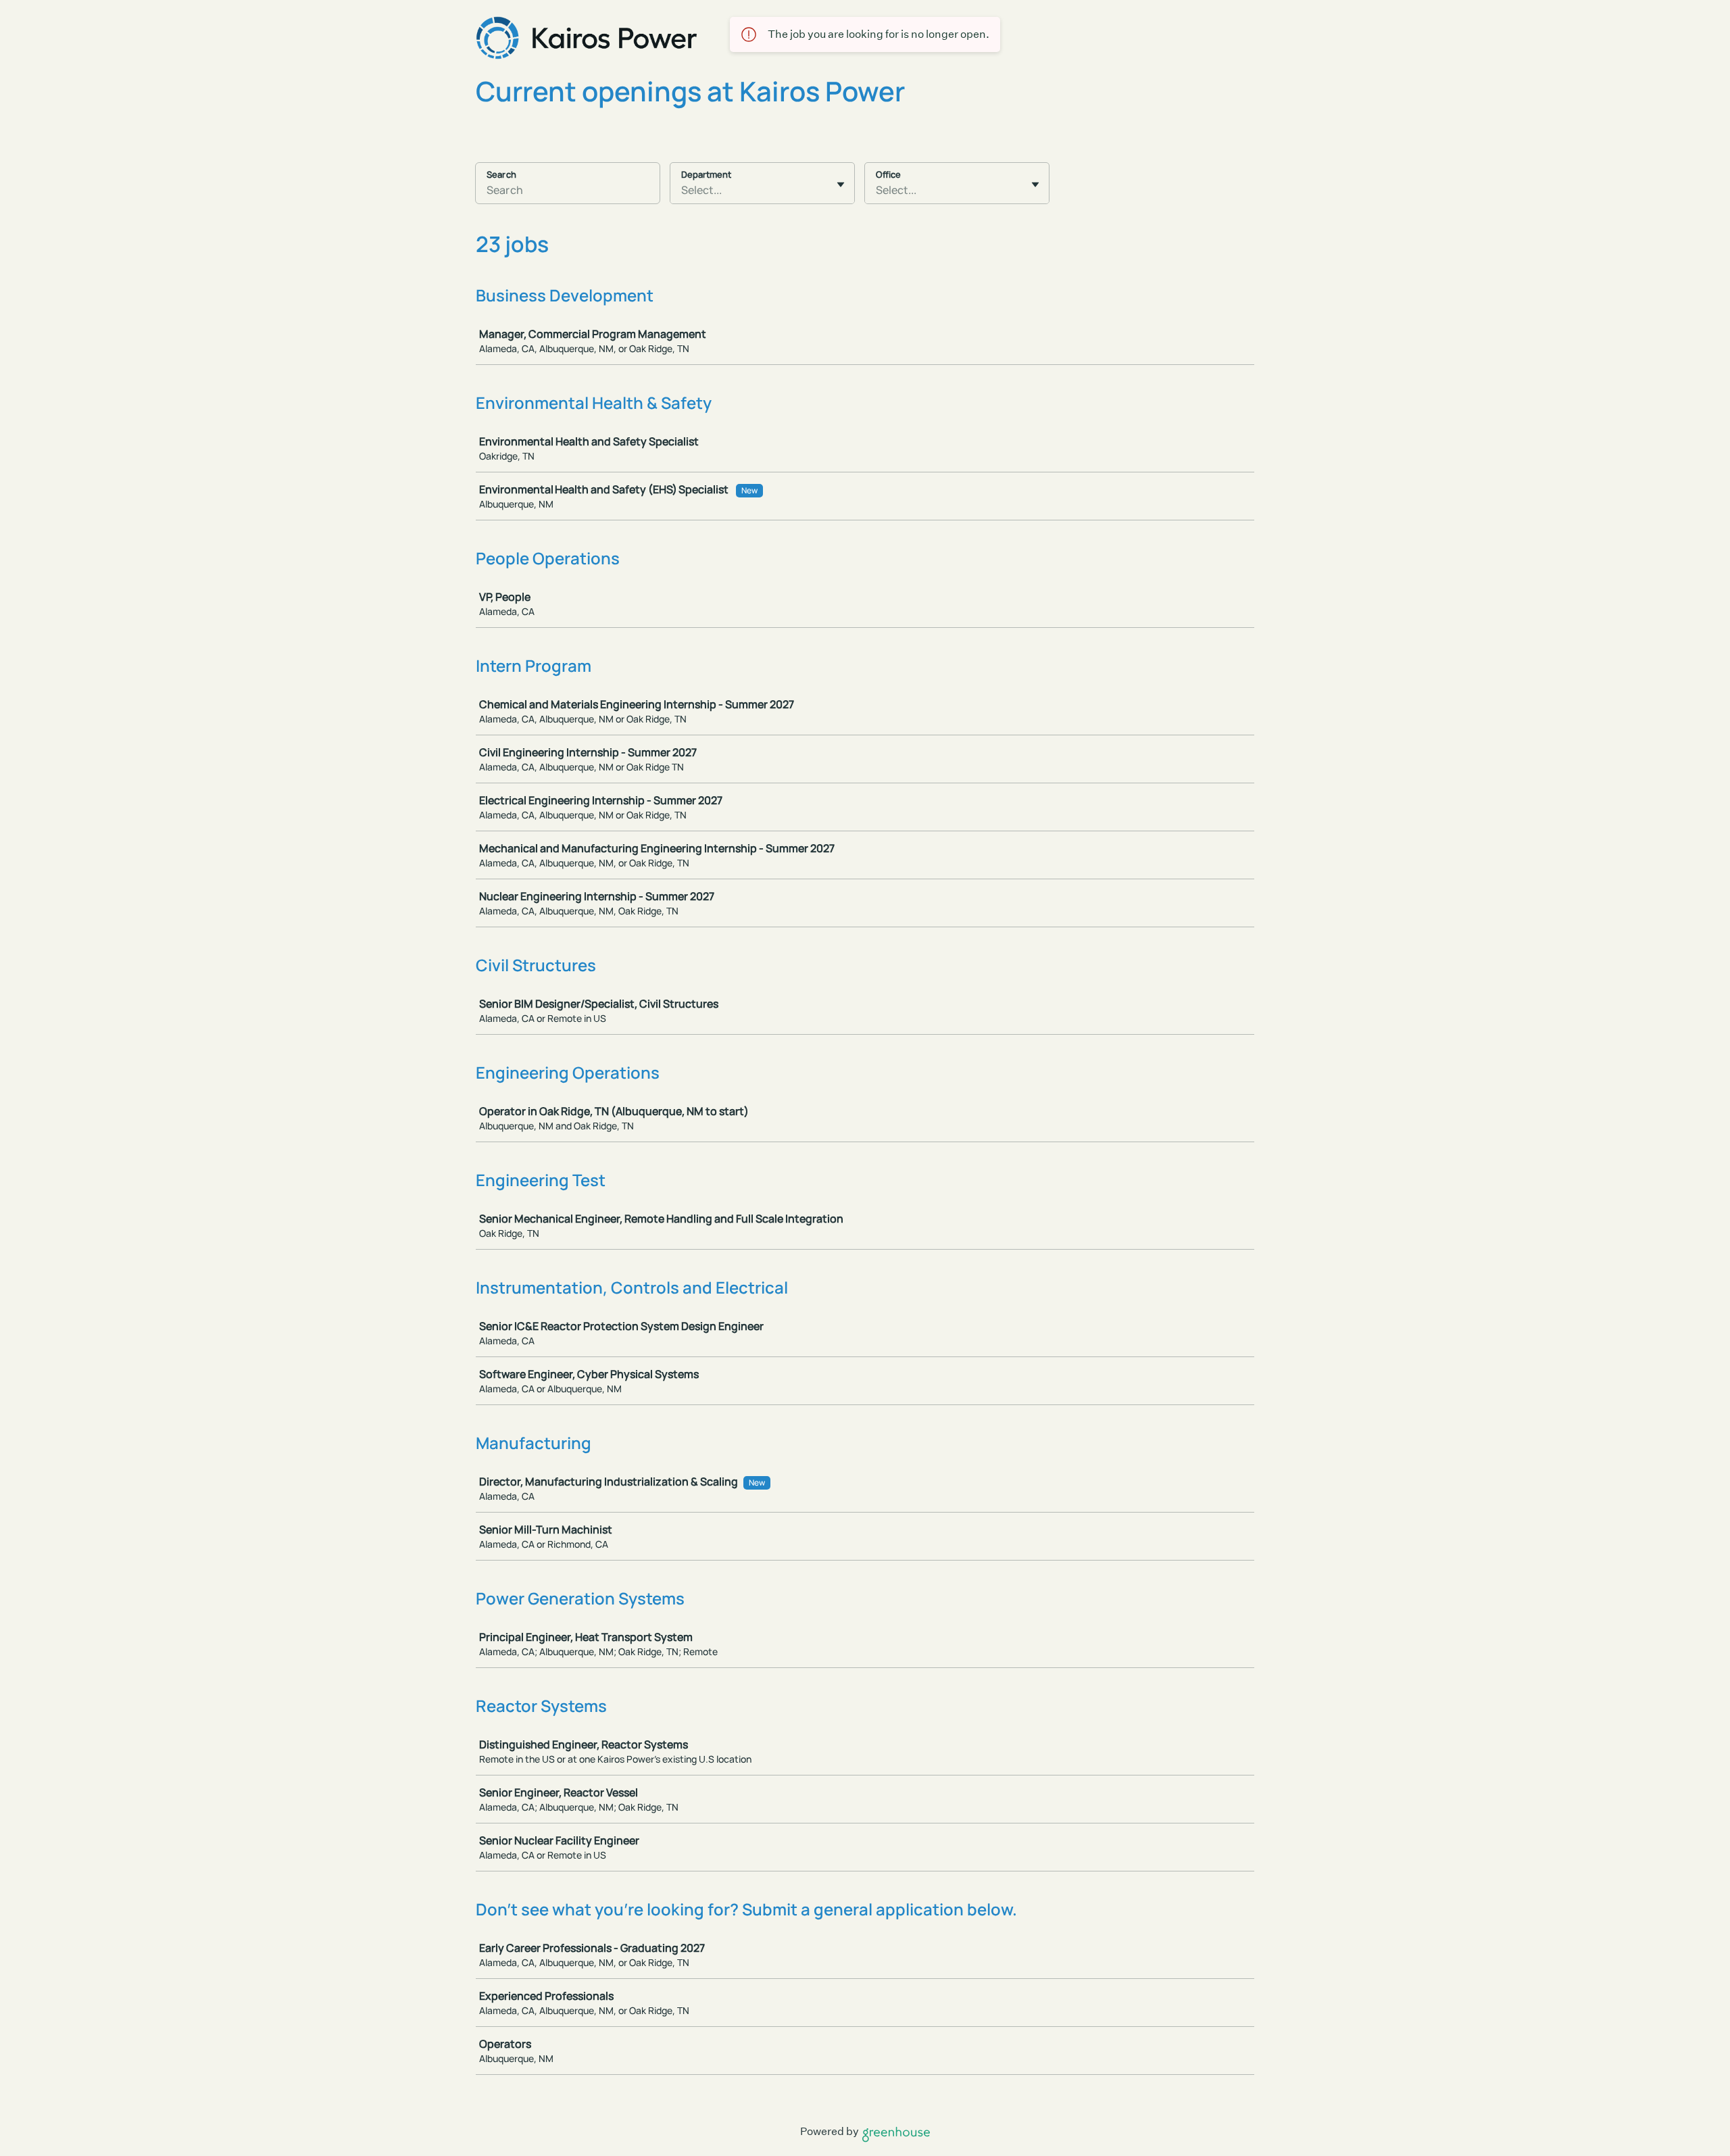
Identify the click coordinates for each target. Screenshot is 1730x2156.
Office (888, 174)
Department (706, 174)
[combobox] (682, 190)
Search (501, 174)
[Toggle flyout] (841, 185)
